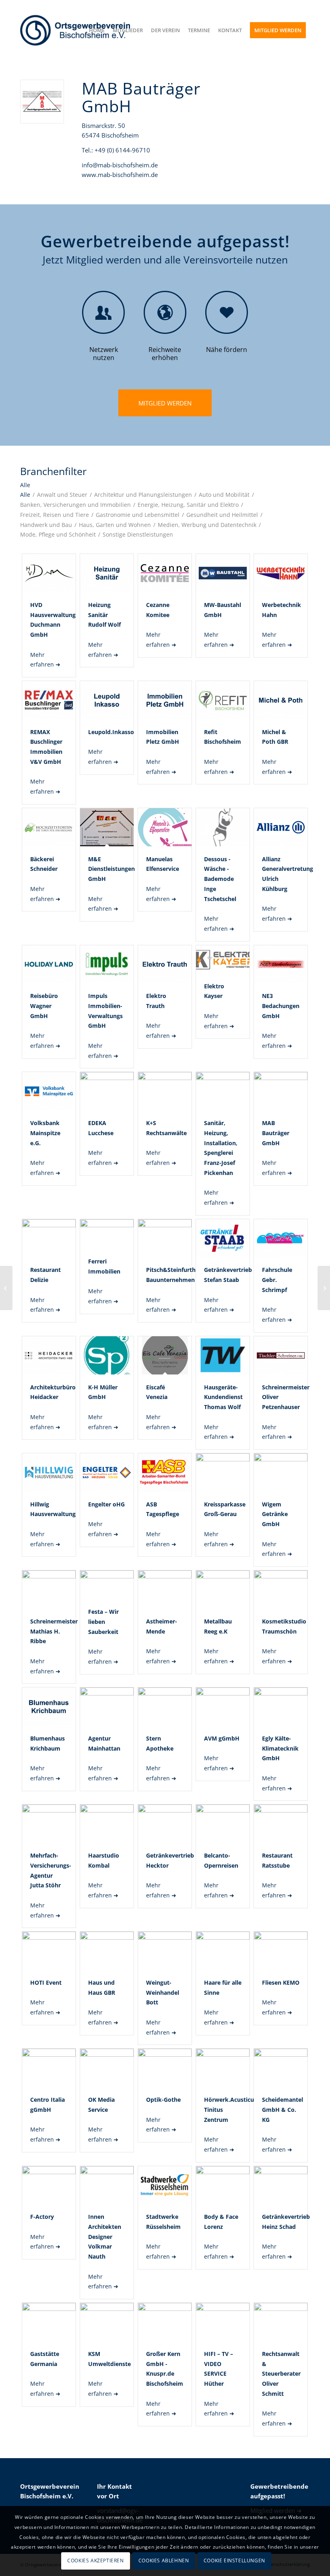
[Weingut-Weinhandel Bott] (324, 1288)
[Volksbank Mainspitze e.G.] (6, 1288)
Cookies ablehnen (164, 2561)
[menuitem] (97, 30)
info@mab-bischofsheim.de (120, 165)
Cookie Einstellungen (234, 2561)
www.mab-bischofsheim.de (120, 175)
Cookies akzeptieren (95, 2561)
